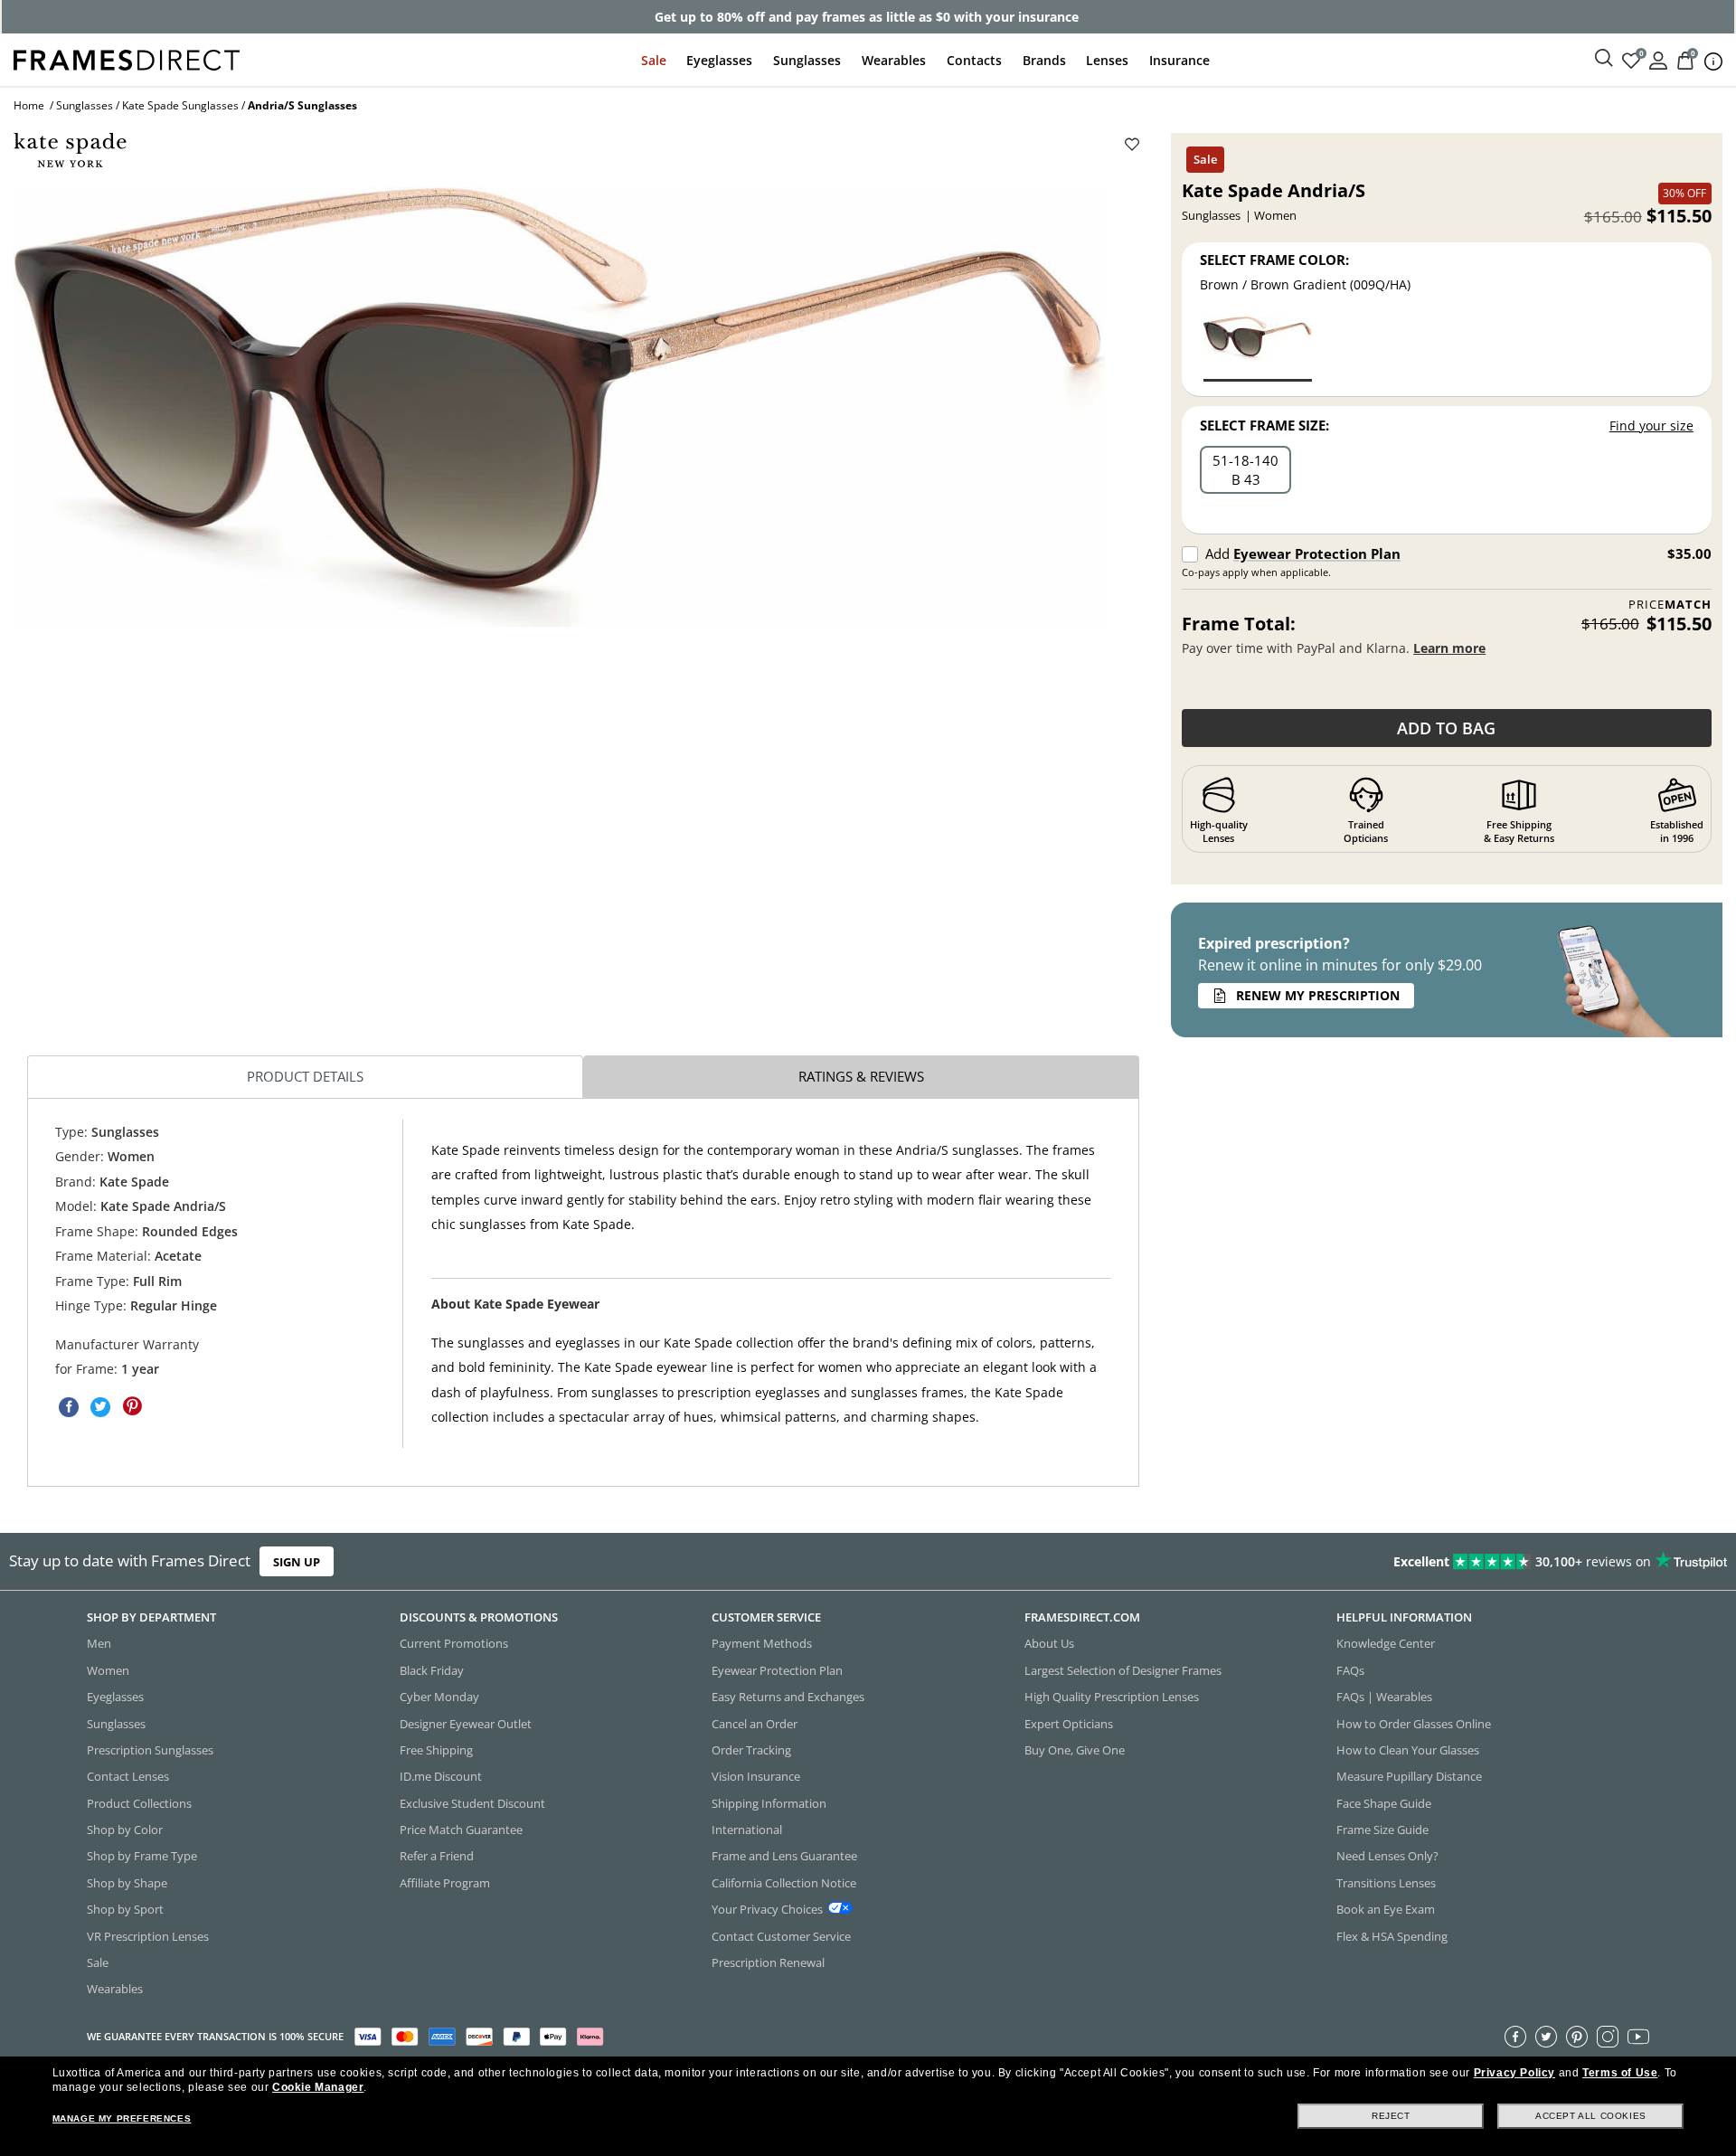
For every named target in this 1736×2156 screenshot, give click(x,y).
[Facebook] (1515, 2036)
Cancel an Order (755, 1723)
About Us (1049, 1643)
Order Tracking (751, 1750)
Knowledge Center (1386, 1643)
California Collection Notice (784, 1882)
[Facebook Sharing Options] (69, 1407)
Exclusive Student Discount (472, 1802)
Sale (654, 60)
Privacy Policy (1514, 2073)
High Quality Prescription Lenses (1112, 1697)
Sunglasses (807, 60)
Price (1670, 605)
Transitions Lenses (1386, 1882)
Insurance (1179, 60)
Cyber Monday (439, 1697)
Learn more (1449, 648)
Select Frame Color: (1274, 260)
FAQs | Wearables (1384, 1697)
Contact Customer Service (781, 1935)
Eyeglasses (719, 60)
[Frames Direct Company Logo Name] (127, 58)
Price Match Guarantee (461, 1830)
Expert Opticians (1069, 1723)
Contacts (974, 60)
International (747, 1830)
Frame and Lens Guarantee (784, 1856)
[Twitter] (1546, 2036)
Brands (1044, 60)
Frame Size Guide (1382, 1830)
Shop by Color (125, 1830)
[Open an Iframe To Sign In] (1658, 59)
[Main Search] (1604, 59)
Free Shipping (436, 1750)
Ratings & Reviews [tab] (861, 1076)
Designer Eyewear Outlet (466, 1723)
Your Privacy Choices (767, 1909)
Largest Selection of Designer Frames (1123, 1669)
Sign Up (297, 1561)
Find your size (1651, 426)
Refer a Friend (437, 1856)
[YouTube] (1638, 2036)
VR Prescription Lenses (148, 1935)
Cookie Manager (318, 2087)
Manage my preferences (122, 2118)
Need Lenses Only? (1387, 1856)
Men (99, 1643)
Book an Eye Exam (1386, 1909)
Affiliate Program (445, 1882)
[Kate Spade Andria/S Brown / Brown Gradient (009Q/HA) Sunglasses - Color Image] (1258, 348)
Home (29, 105)
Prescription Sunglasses (150, 1750)
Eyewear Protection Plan (1317, 553)
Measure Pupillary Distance (1409, 1776)
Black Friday (432, 1669)
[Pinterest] (1577, 2036)
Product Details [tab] (305, 1076)
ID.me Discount (441, 1776)
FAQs (1350, 1669)
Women (108, 1669)
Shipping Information (769, 1802)
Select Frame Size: (1264, 425)
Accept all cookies (1591, 2116)
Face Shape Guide (1384, 1802)
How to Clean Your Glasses (1408, 1750)
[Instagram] (1608, 2036)
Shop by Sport (125, 1909)
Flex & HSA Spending (1392, 1935)
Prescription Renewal (768, 1962)
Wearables (894, 60)
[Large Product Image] (559, 407)
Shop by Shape (127, 1882)
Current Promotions (454, 1643)
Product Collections (139, 1802)
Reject (1391, 2116)
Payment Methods (762, 1643)
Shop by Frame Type (142, 1856)
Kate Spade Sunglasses (180, 105)
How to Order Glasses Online (1414, 1723)
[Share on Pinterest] (132, 1407)
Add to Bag (1446, 728)
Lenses (1107, 60)
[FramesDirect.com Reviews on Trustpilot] (1369, 1561)
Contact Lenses (128, 1776)
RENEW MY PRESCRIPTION (1318, 995)
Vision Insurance (756, 1776)
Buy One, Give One (1075, 1750)
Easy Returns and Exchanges (788, 1697)
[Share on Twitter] (100, 1407)
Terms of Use (1620, 2073)
